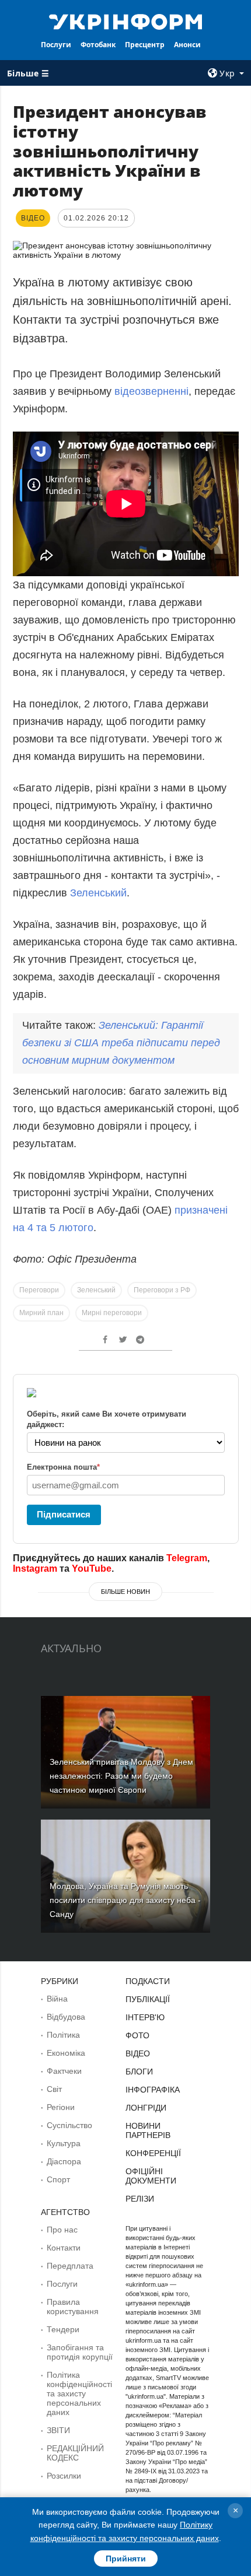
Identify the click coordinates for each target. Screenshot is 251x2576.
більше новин (125, 1592)
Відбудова (66, 2017)
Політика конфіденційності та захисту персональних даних (79, 2393)
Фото (137, 2035)
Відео (138, 2053)
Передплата (70, 2266)
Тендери (63, 2329)
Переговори (39, 1290)
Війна (57, 1999)
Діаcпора (64, 2161)
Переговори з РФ (162, 1290)
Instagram (35, 1569)
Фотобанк (98, 45)
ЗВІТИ (58, 2430)
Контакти (64, 2248)
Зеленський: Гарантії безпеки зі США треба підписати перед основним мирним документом (121, 1043)
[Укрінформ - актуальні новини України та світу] (126, 21)
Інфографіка (153, 2090)
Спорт (58, 2179)
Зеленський (98, 893)
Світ (54, 2089)
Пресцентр (145, 45)
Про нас (62, 2230)
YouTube (92, 1569)
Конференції (153, 2153)
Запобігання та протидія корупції (80, 2352)
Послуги (56, 45)
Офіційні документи (151, 2176)
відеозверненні (151, 391)
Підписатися (64, 1514)
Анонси (187, 45)
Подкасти (148, 1981)
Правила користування (73, 2307)
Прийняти (126, 2559)
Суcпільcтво (69, 2125)
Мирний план (41, 1313)
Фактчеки (64, 2071)
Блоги (139, 2072)
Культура (64, 2143)
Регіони (61, 2107)
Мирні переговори (112, 1313)
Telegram (187, 1558)
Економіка (66, 2053)
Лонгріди (146, 2108)
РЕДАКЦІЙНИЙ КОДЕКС (75, 2453)
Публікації (148, 1999)
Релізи (140, 2199)
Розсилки (64, 2476)
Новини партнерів (148, 2130)
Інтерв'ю (145, 2017)
